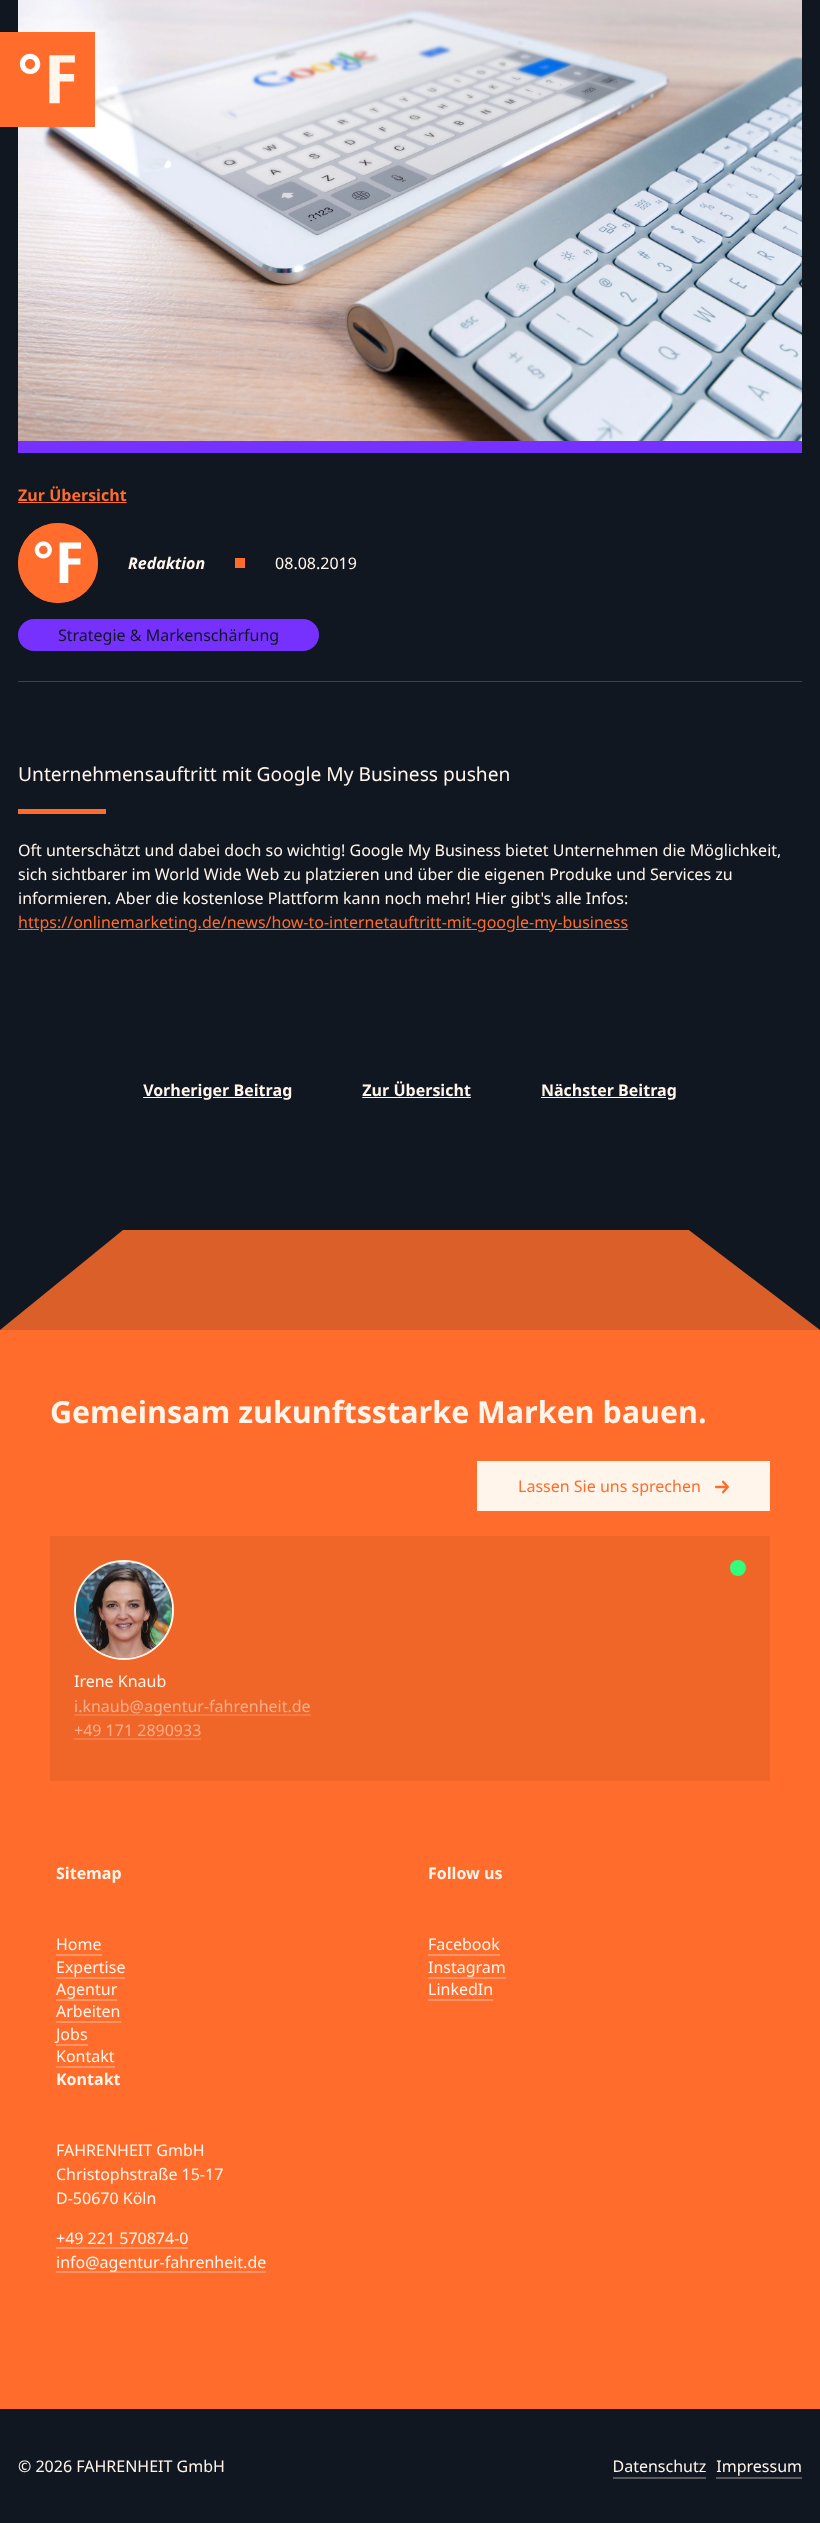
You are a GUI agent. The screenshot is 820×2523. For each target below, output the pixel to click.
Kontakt (85, 2056)
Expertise (90, 1967)
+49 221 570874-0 (122, 2238)
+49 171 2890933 (137, 1729)
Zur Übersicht (72, 495)
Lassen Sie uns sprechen (611, 1486)
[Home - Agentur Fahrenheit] (47, 79)
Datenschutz (660, 2466)
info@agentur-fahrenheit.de (161, 2262)
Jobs (72, 2034)
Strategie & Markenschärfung (168, 635)
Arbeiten (88, 2011)
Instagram (467, 1967)
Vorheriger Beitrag (217, 1090)
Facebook (464, 1944)
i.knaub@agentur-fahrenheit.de (192, 1705)
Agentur (86, 1989)
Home (79, 1944)
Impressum (759, 2466)
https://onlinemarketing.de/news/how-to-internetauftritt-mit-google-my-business (323, 922)
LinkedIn (460, 1989)
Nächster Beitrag (609, 1090)
